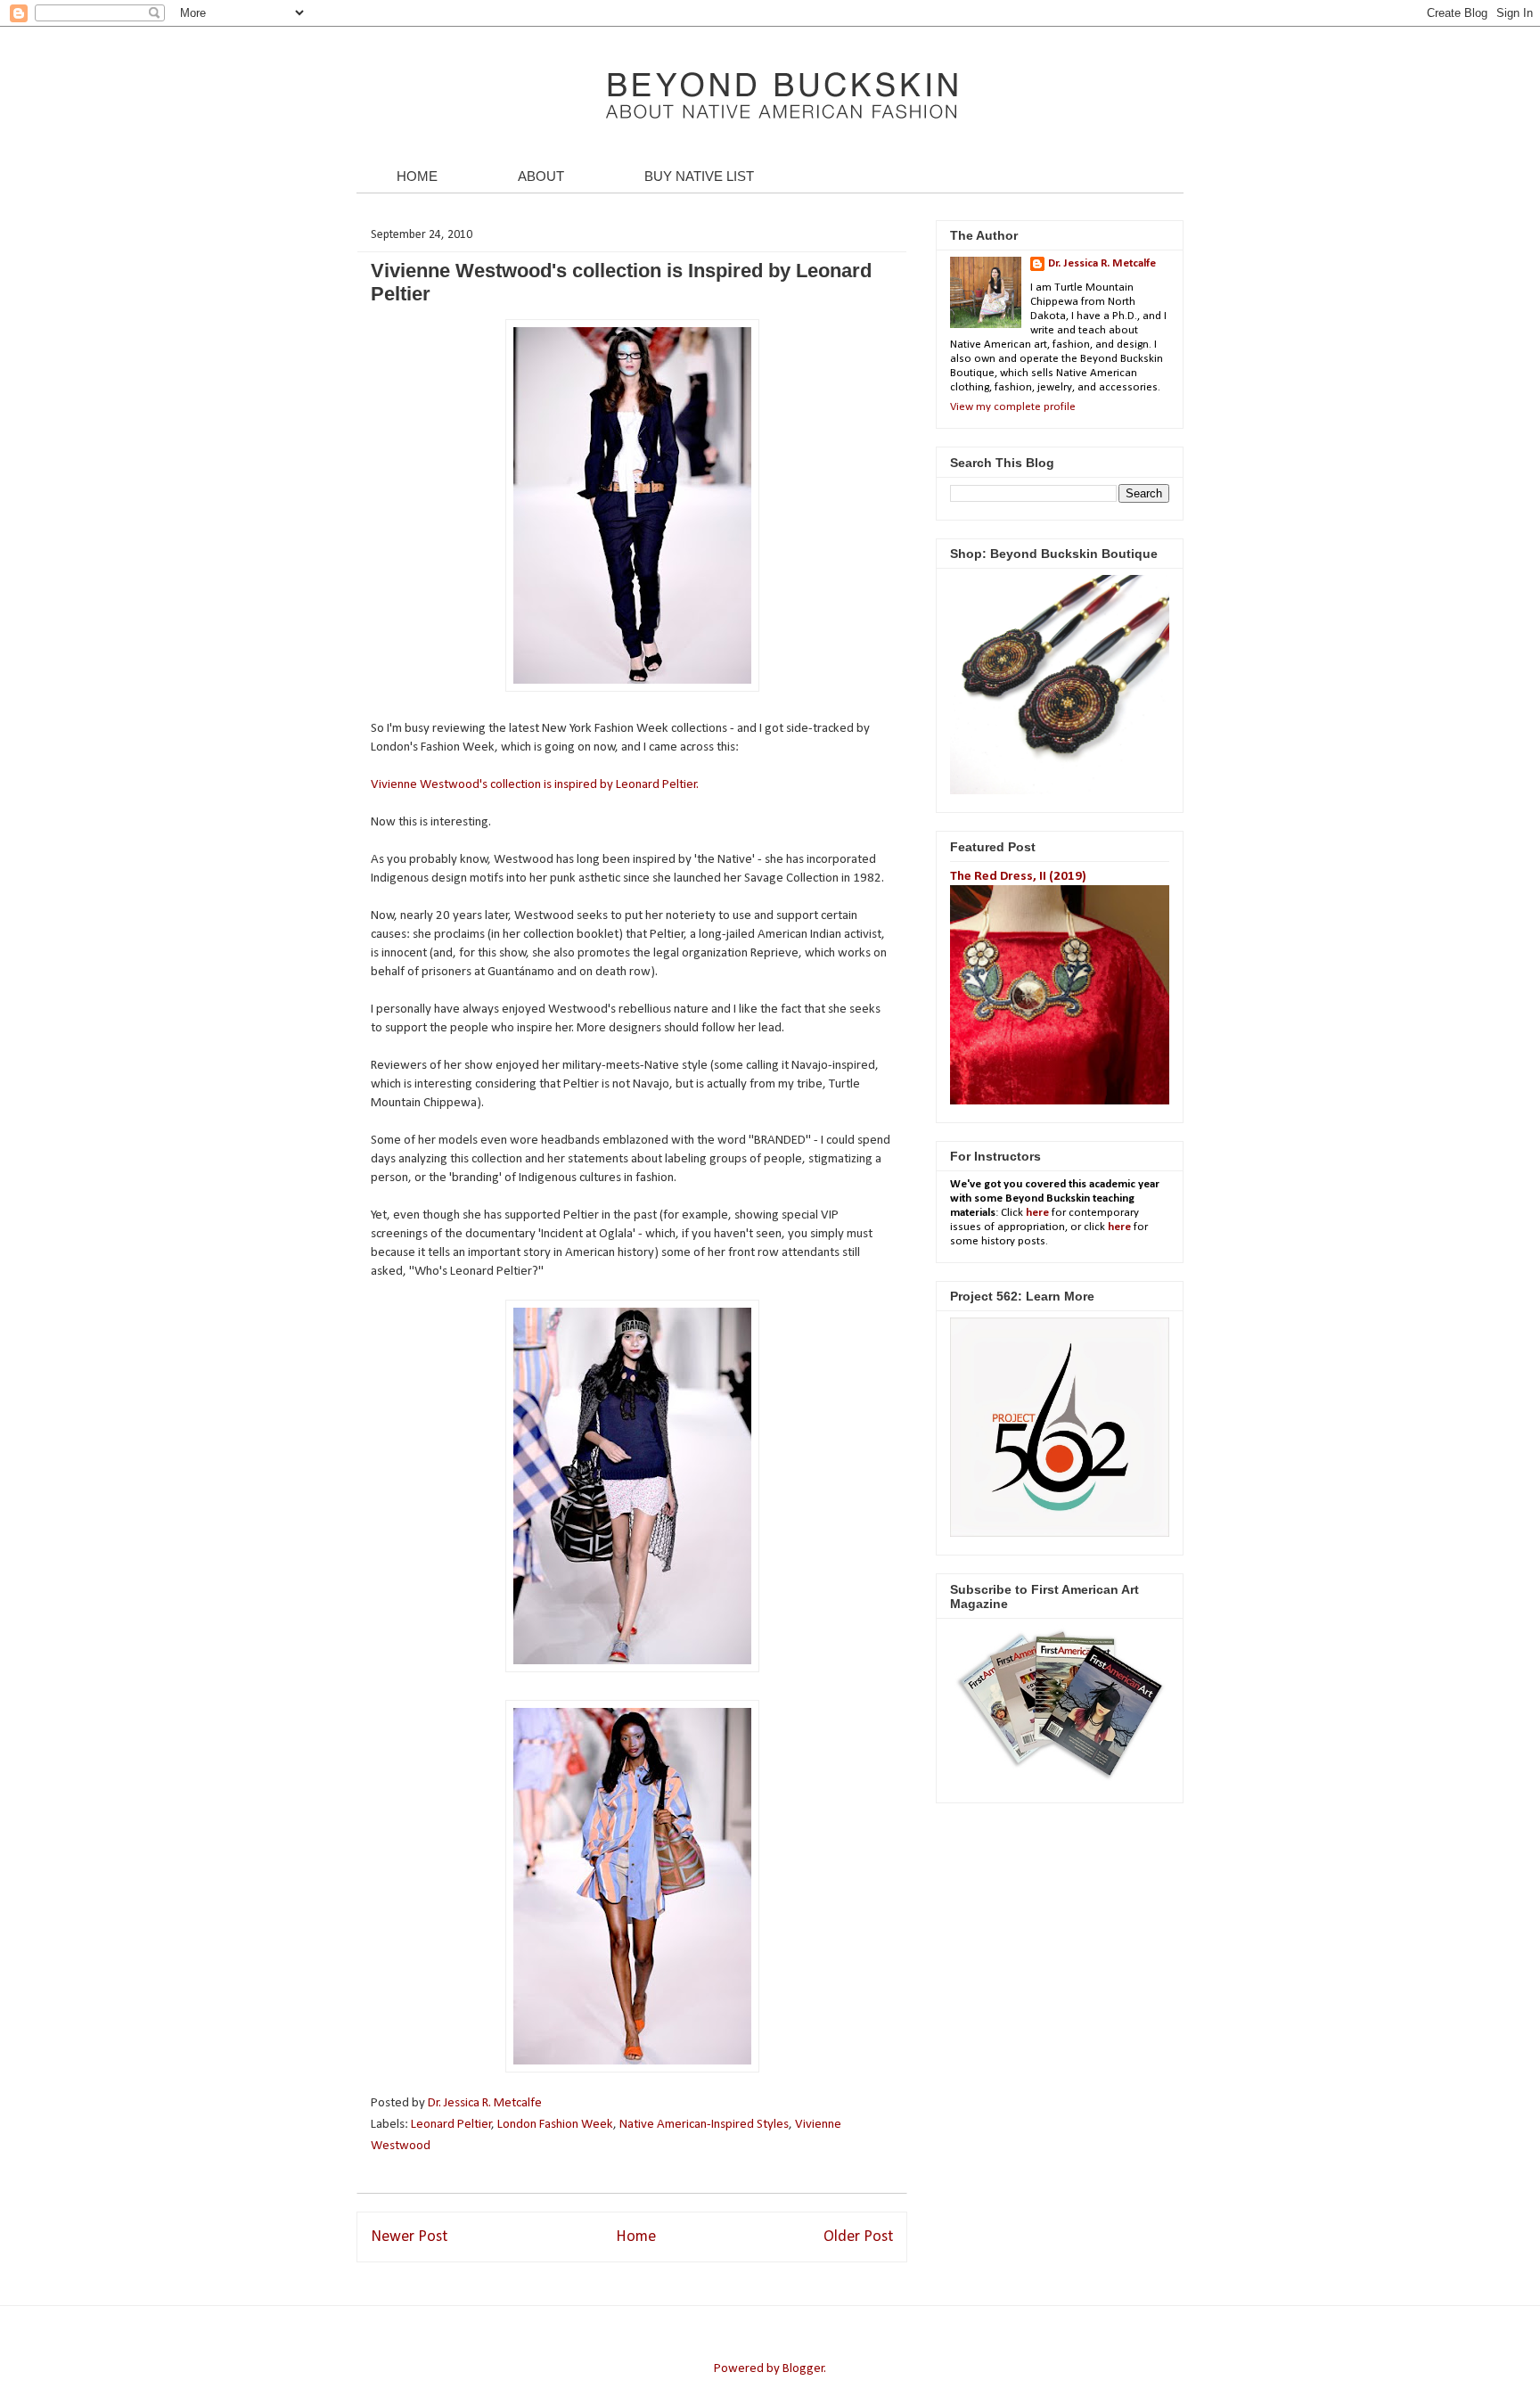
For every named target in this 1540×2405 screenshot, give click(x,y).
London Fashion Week (555, 2125)
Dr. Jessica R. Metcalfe (486, 2103)
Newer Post (409, 2237)
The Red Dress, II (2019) (1018, 877)
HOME (417, 176)
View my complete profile (1013, 407)
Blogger (803, 2369)
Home (636, 2237)
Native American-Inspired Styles (704, 2125)
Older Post (858, 2237)
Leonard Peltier (451, 2125)
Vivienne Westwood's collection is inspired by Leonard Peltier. (535, 785)
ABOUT (541, 176)
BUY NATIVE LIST (699, 176)
